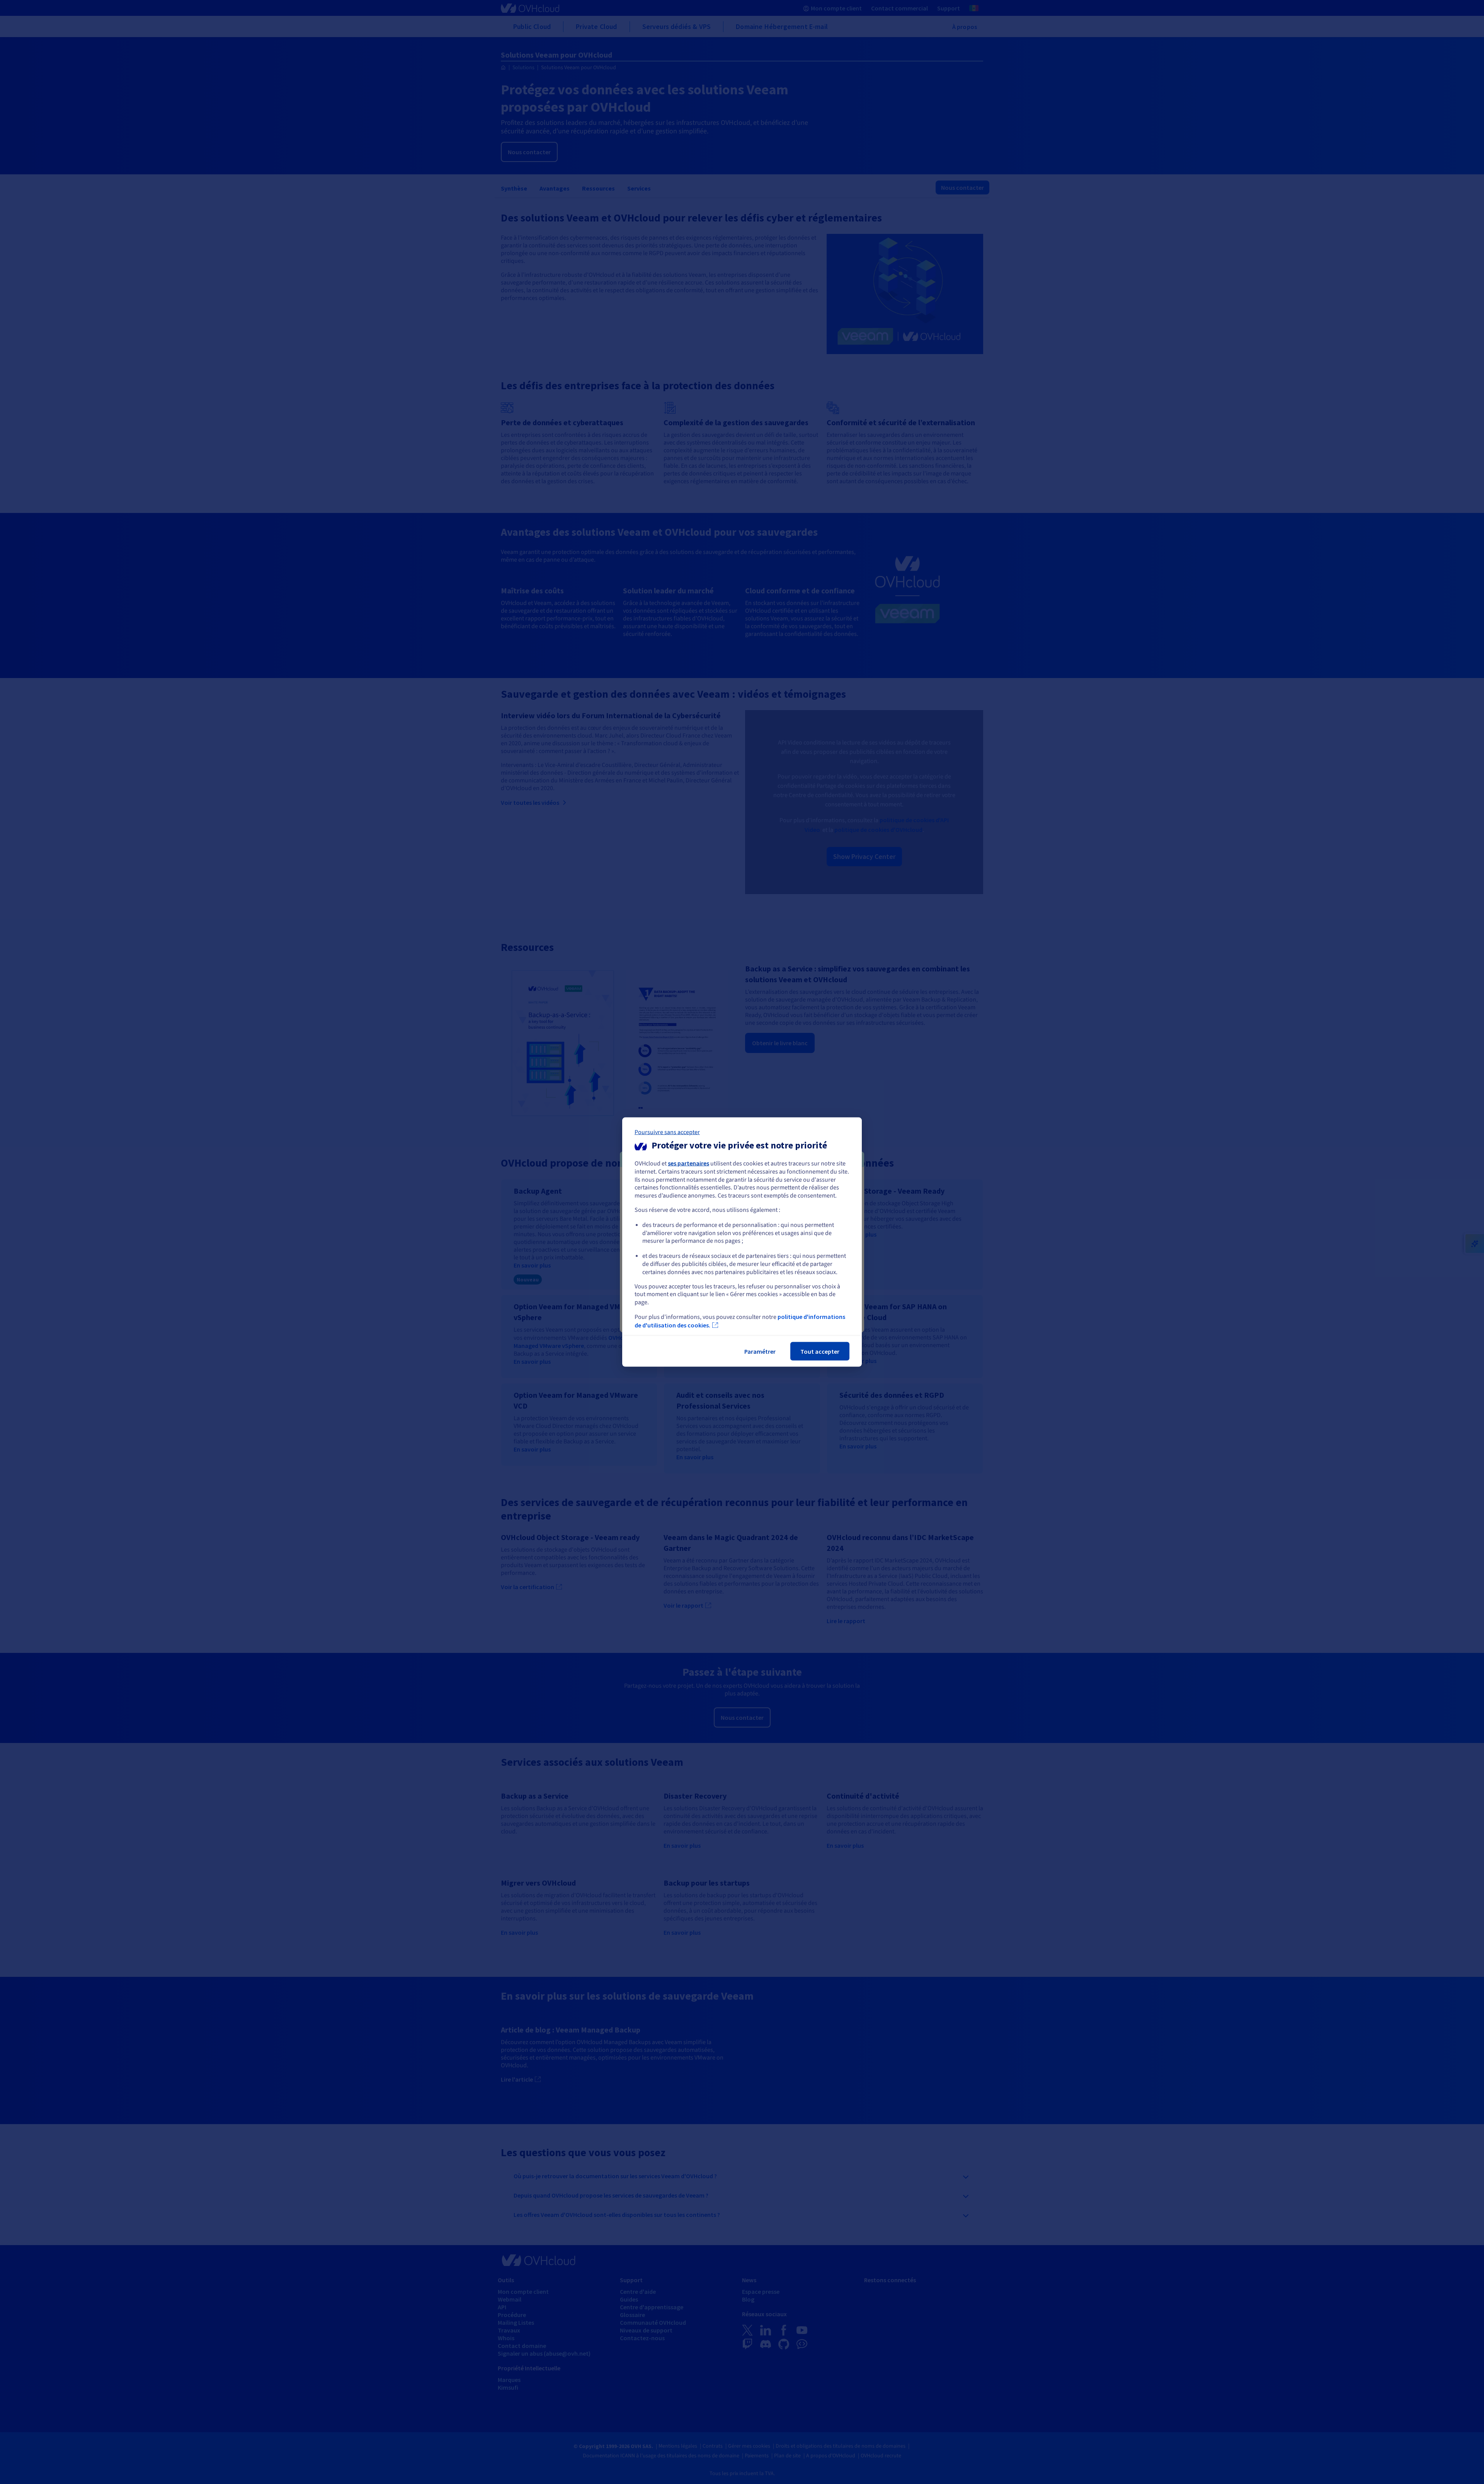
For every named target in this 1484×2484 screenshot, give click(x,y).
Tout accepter (820, 1351)
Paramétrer (760, 1351)
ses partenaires (688, 1163)
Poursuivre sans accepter (667, 1132)
